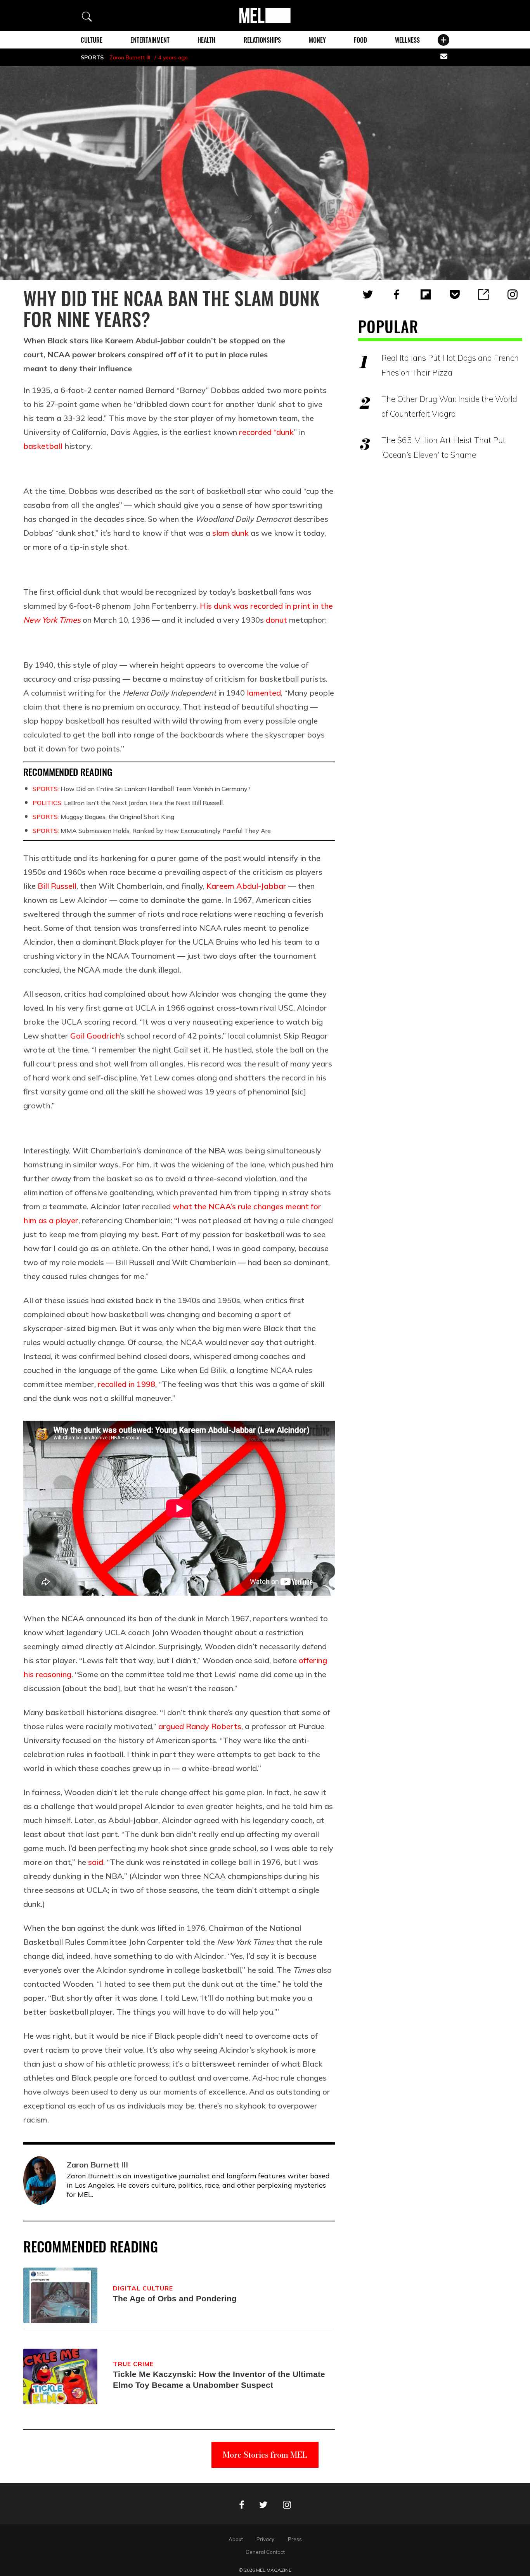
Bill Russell (57, 886)
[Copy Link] (483, 294)
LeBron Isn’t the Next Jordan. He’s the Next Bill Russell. (128, 803)
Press (295, 2539)
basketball (43, 446)
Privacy (265, 2539)
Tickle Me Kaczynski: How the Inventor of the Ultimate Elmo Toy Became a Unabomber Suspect (219, 2380)
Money (317, 40)
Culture (92, 40)
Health (206, 40)
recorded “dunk (266, 432)
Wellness (407, 40)
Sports (92, 57)
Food (360, 40)
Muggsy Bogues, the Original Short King (103, 817)
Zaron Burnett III (130, 57)
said (96, 1862)
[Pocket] (455, 294)
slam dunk (230, 533)
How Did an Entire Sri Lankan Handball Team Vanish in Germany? (142, 789)
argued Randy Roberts (200, 1726)
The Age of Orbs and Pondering (175, 2298)
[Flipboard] (426, 294)
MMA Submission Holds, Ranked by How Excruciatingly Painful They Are (152, 831)
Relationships (262, 40)
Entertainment (150, 40)
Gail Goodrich (95, 1036)
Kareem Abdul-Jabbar (246, 886)
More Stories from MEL (265, 2455)
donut (276, 620)
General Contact (265, 2552)
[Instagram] (513, 294)
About (236, 2539)
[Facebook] (397, 294)
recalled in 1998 (126, 1384)
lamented (264, 693)
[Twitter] (368, 294)
